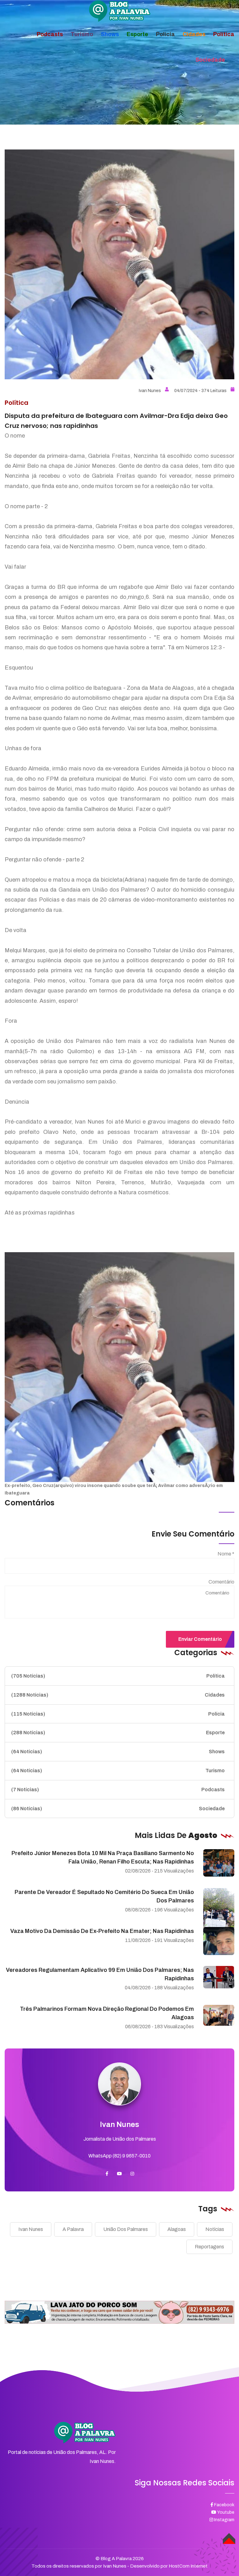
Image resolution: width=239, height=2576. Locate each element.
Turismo (118, 1771)
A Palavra (73, 2229)
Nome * (226, 1554)
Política (118, 1676)
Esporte (118, 1733)
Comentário (221, 1582)
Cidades (118, 1695)
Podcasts (118, 1790)
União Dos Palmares (126, 2229)
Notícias (215, 2229)
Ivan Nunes (150, 391)
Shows (118, 1752)
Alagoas (177, 2229)
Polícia (118, 1714)
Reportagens (209, 2247)
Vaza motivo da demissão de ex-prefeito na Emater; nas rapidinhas (102, 1931)
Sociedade (118, 1809)
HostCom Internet (188, 2566)
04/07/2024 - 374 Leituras (200, 391)
